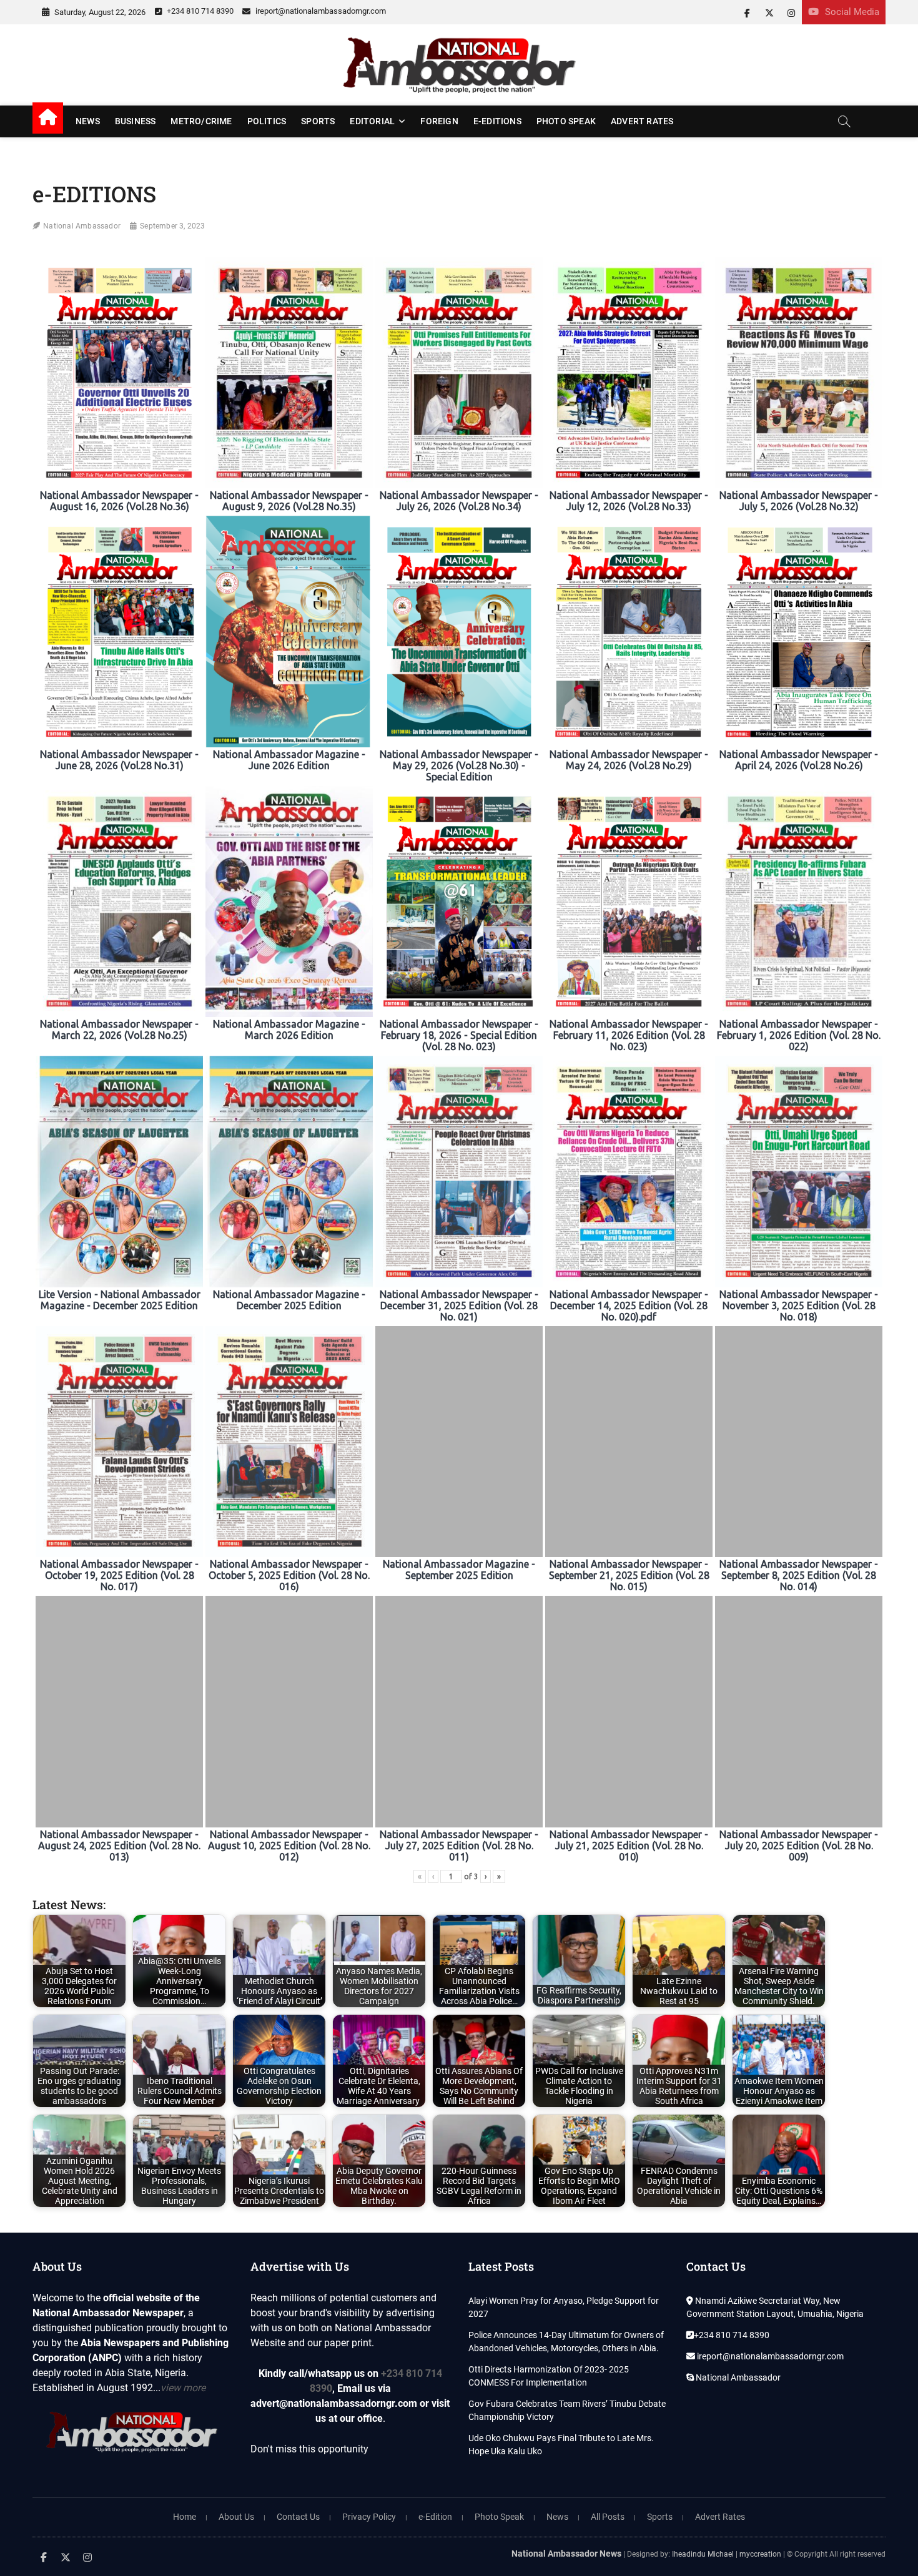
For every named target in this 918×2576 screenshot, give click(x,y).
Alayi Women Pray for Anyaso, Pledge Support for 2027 (564, 2307)
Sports (318, 121)
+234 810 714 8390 (199, 11)
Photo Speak (566, 121)
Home (185, 2517)
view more (183, 2388)
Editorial (372, 121)
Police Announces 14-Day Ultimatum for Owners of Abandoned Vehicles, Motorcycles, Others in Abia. (566, 2342)
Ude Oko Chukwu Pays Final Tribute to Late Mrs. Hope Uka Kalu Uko (561, 2445)
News (88, 121)
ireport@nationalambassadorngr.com (320, 11)
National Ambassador (82, 226)
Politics (267, 121)
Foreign (439, 121)
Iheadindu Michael (703, 2554)
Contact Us (298, 2517)
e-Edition (435, 2517)
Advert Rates (642, 121)
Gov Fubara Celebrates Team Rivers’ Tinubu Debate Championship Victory (567, 2410)
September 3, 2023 (172, 226)
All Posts (608, 2517)
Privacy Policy (369, 2517)
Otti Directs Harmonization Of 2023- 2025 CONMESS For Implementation (549, 2376)
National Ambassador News (566, 2554)
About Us (236, 2517)
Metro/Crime (201, 121)
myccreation (760, 2554)
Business (136, 121)
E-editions (497, 121)
